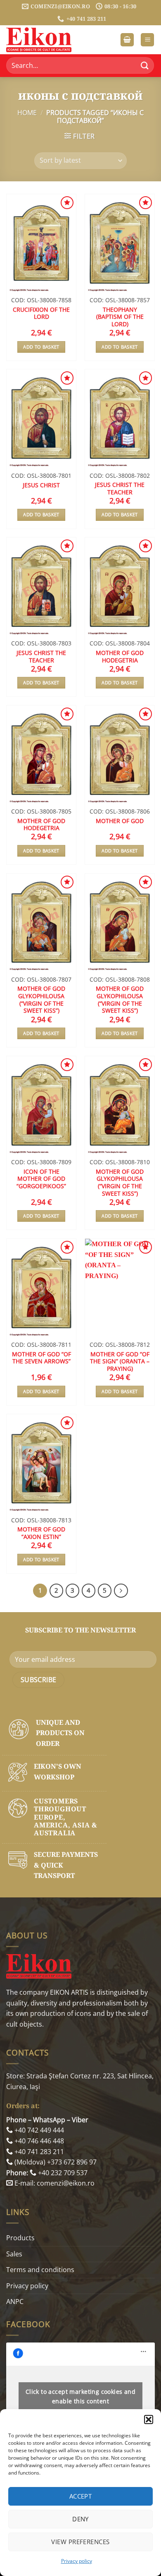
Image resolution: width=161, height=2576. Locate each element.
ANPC (15, 2302)
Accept (81, 2496)
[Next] (121, 1591)
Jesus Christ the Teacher (120, 488)
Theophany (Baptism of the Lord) (120, 317)
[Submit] (145, 66)
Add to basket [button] (41, 347)
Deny (80, 2519)
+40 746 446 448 (38, 2141)
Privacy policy (77, 2561)
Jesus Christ (41, 485)
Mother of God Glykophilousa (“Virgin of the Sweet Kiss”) (41, 1000)
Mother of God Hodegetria (120, 656)
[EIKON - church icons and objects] (47, 40)
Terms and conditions (40, 2270)
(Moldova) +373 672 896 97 (55, 2162)
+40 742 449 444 (38, 2130)
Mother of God (120, 821)
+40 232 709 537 (62, 2173)
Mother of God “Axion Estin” (41, 1533)
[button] (149, 2420)
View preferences (80, 2542)
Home (27, 113)
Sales (14, 2254)
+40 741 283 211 (38, 2152)
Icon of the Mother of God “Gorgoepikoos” (41, 1179)
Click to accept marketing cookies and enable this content (81, 2396)
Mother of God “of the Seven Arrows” (41, 1358)
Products (20, 2238)
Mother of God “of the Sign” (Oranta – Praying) (120, 1361)
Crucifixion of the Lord (41, 313)
